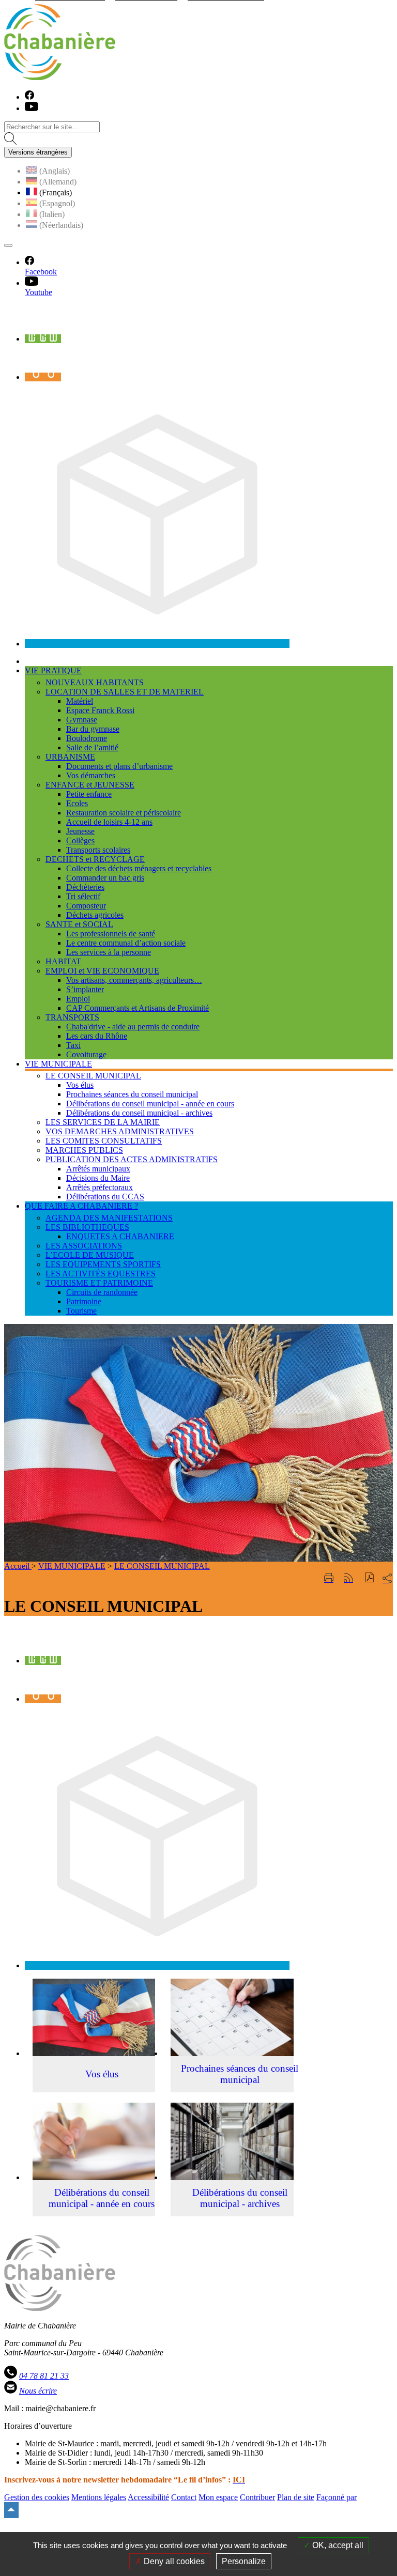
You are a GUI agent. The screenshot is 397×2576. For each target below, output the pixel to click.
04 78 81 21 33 (44, 2376)
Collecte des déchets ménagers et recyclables (139, 868)
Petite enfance (89, 794)
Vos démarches (91, 775)
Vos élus (80, 1085)
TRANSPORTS (72, 1017)
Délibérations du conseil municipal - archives (139, 1113)
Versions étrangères (38, 152)
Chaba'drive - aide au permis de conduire (133, 1027)
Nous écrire (38, 2391)
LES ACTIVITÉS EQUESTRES (101, 1274)
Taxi (73, 1045)
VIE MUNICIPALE (72, 1566)
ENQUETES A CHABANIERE (120, 1236)
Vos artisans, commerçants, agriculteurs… (134, 980)
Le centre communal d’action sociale (126, 943)
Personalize (244, 2561)
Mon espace (218, 2497)
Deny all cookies (173, 2561)
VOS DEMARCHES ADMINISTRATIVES (120, 1131)
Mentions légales (99, 2497)
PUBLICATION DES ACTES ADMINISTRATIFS (132, 1159)
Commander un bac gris (105, 878)
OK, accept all (337, 2545)
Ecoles (77, 803)
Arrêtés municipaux (98, 1169)
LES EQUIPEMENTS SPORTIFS (103, 1264)
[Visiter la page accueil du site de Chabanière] (60, 77)
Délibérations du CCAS (105, 1197)
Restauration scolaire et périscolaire (124, 813)
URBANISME (70, 757)
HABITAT (63, 961)
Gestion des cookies (37, 2497)
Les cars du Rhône (97, 1036)
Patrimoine (84, 1301)
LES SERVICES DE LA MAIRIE (103, 1122)
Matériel (80, 701)
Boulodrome (87, 738)
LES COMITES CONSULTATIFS (104, 1141)
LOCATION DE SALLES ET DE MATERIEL (125, 692)
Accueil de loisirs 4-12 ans (109, 822)
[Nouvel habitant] (157, 644)
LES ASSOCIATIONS (84, 1246)
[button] (370, 1578)
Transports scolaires (98, 850)
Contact (184, 2497)
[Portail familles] (43, 339)
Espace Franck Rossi (100, 710)
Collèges (80, 840)
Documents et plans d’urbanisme (119, 766)
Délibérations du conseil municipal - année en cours (150, 1104)
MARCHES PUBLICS (84, 1150)
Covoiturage (86, 1054)
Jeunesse (80, 831)
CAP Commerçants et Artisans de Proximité (138, 1008)
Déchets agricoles (95, 915)
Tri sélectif (83, 896)
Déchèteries (85, 887)
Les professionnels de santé (111, 934)
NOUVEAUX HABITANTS (95, 682)
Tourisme (81, 1311)
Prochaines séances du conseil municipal (132, 1094)
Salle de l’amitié (92, 747)
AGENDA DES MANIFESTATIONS (109, 1218)
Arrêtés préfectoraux (100, 1187)
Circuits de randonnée (102, 1292)
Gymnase (82, 720)
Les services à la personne (109, 952)
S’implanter (85, 989)
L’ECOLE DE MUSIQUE (90, 1255)
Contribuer (257, 2497)
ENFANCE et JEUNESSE (90, 785)
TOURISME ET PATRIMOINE (99, 1283)
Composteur (86, 906)
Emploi (78, 999)
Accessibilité (148, 2497)
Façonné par (337, 2497)
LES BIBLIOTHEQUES (87, 1227)
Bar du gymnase (93, 729)
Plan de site (296, 2497)
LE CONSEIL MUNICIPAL (93, 1076)
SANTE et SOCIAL (79, 924)
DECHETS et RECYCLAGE (95, 859)
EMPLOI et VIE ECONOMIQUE (102, 971)
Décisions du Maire (98, 1178)
